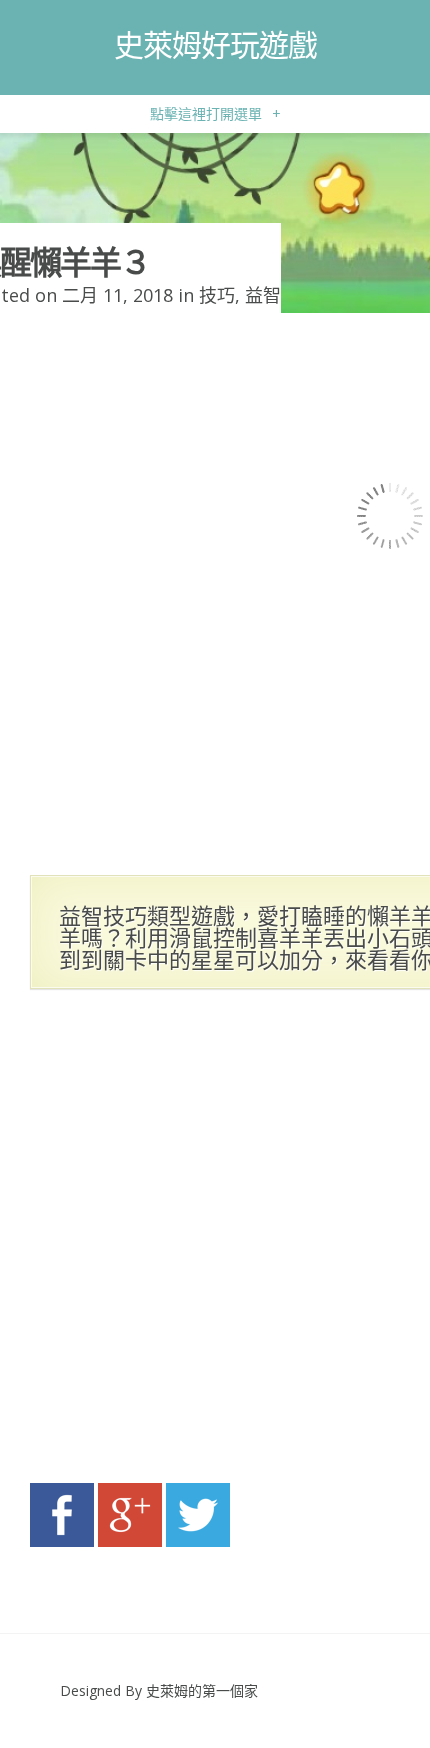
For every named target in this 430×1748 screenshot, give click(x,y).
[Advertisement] (215, 1242)
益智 (263, 295)
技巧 (217, 295)
